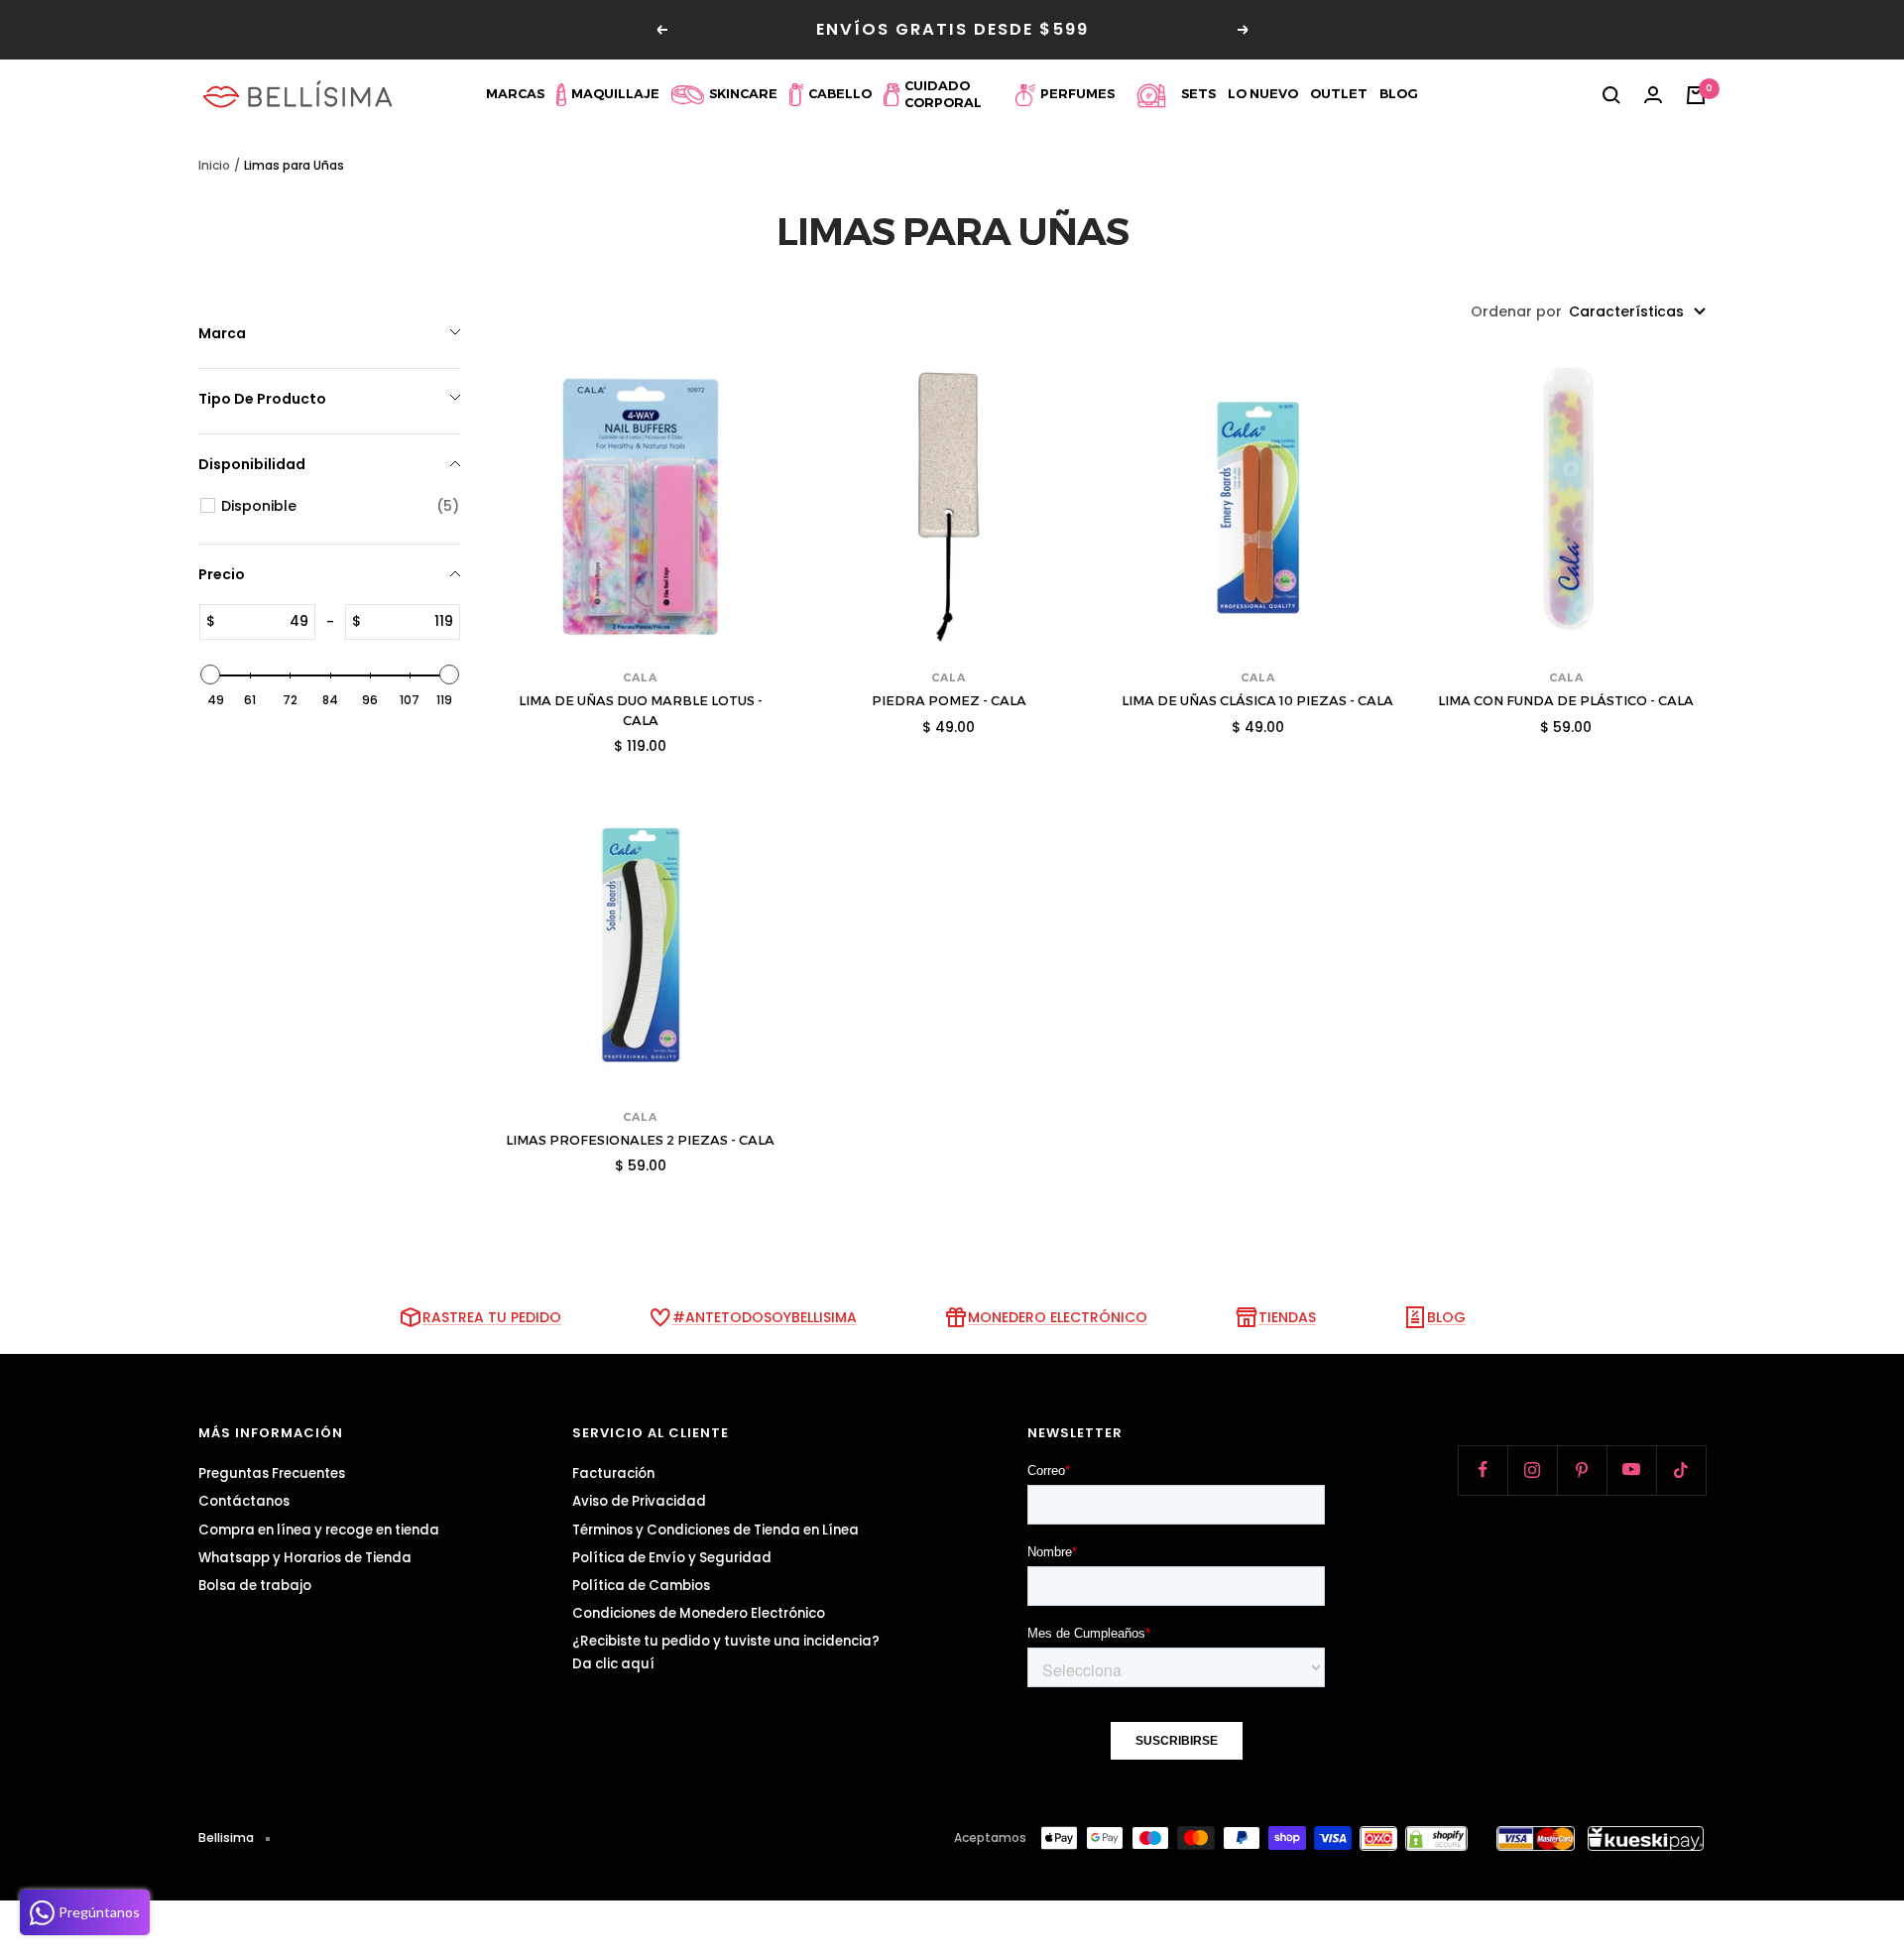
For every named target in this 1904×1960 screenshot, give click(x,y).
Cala (640, 677)
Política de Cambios (641, 1586)
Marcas (515, 94)
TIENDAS (1287, 1317)
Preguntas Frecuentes (272, 1473)
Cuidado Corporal (943, 94)
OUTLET (1339, 94)
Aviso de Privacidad (639, 1501)
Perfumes (1077, 94)
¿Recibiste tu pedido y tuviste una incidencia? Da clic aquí (726, 1653)
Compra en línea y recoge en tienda (319, 1530)
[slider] (210, 674)
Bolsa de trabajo (255, 1586)
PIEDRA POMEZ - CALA (949, 700)
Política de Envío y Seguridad (672, 1558)
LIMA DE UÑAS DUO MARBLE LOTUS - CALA (641, 710)
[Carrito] (1696, 95)
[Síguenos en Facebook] (1483, 1470)
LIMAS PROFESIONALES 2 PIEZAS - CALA (640, 1140)
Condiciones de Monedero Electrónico (699, 1613)
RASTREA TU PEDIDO (492, 1317)
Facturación (613, 1473)
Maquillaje (615, 94)
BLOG (1446, 1317)
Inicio (214, 165)
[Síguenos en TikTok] (1681, 1470)
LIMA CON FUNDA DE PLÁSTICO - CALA (1566, 700)
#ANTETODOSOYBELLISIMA (765, 1317)
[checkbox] (340, 506)
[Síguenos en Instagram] (1532, 1470)
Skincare (743, 94)
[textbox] (265, 622)
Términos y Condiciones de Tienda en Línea (715, 1530)
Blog (1399, 94)
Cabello (840, 94)
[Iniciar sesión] (1653, 95)
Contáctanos (244, 1501)
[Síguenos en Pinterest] (1582, 1470)
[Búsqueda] (1611, 95)
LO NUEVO (1263, 94)
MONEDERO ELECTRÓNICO (1058, 1317)
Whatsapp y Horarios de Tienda (305, 1558)
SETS (1198, 94)
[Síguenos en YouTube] (1631, 1470)
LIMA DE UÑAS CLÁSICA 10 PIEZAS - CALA (1257, 700)
